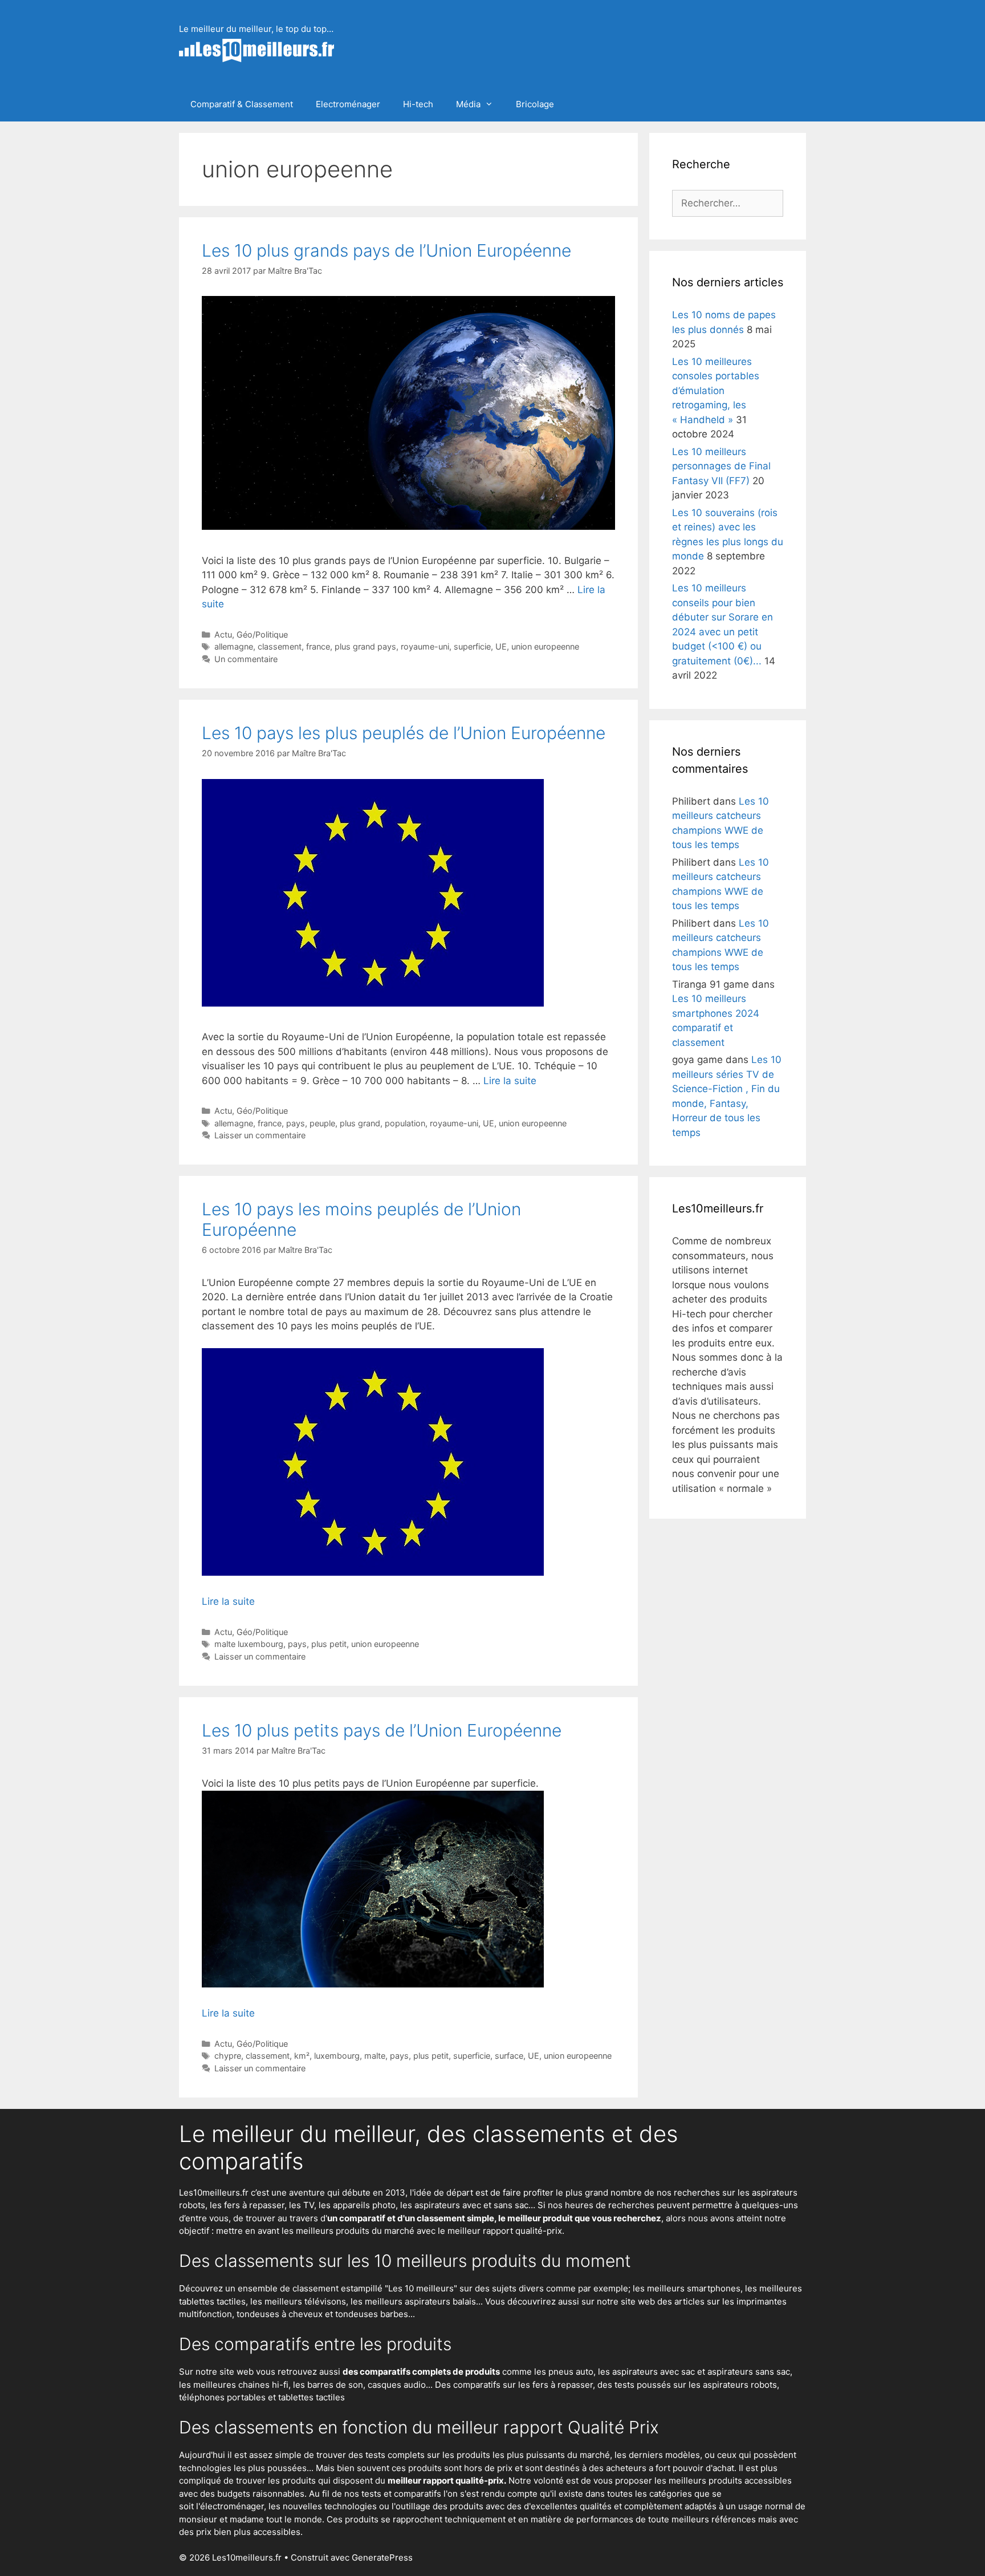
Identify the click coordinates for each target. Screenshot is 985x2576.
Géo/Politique (262, 634)
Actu (223, 634)
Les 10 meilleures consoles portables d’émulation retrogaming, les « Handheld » (716, 391)
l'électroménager (230, 2506)
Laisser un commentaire (260, 1135)
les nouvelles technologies (323, 2506)
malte (375, 2056)
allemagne (234, 646)
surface (509, 2056)
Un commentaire (246, 659)
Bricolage (535, 104)
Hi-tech (418, 104)
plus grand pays (365, 646)
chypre (228, 2056)
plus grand (360, 1123)
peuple (322, 1123)
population (405, 1123)
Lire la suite (510, 1081)
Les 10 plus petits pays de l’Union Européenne (382, 1730)
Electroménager (348, 104)
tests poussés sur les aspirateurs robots (696, 2385)
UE (501, 646)
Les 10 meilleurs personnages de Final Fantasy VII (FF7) (721, 466)
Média (468, 104)
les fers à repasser (247, 2205)
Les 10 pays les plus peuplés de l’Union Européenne (404, 733)
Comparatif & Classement (242, 104)
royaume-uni (425, 646)
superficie (472, 646)
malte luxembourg (249, 1644)
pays (296, 1123)
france (318, 646)
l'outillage (411, 2506)
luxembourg (337, 2056)
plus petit (329, 1644)
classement (280, 646)
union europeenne (545, 646)
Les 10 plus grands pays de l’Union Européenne (386, 250)
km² (302, 2056)
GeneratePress (382, 2557)
